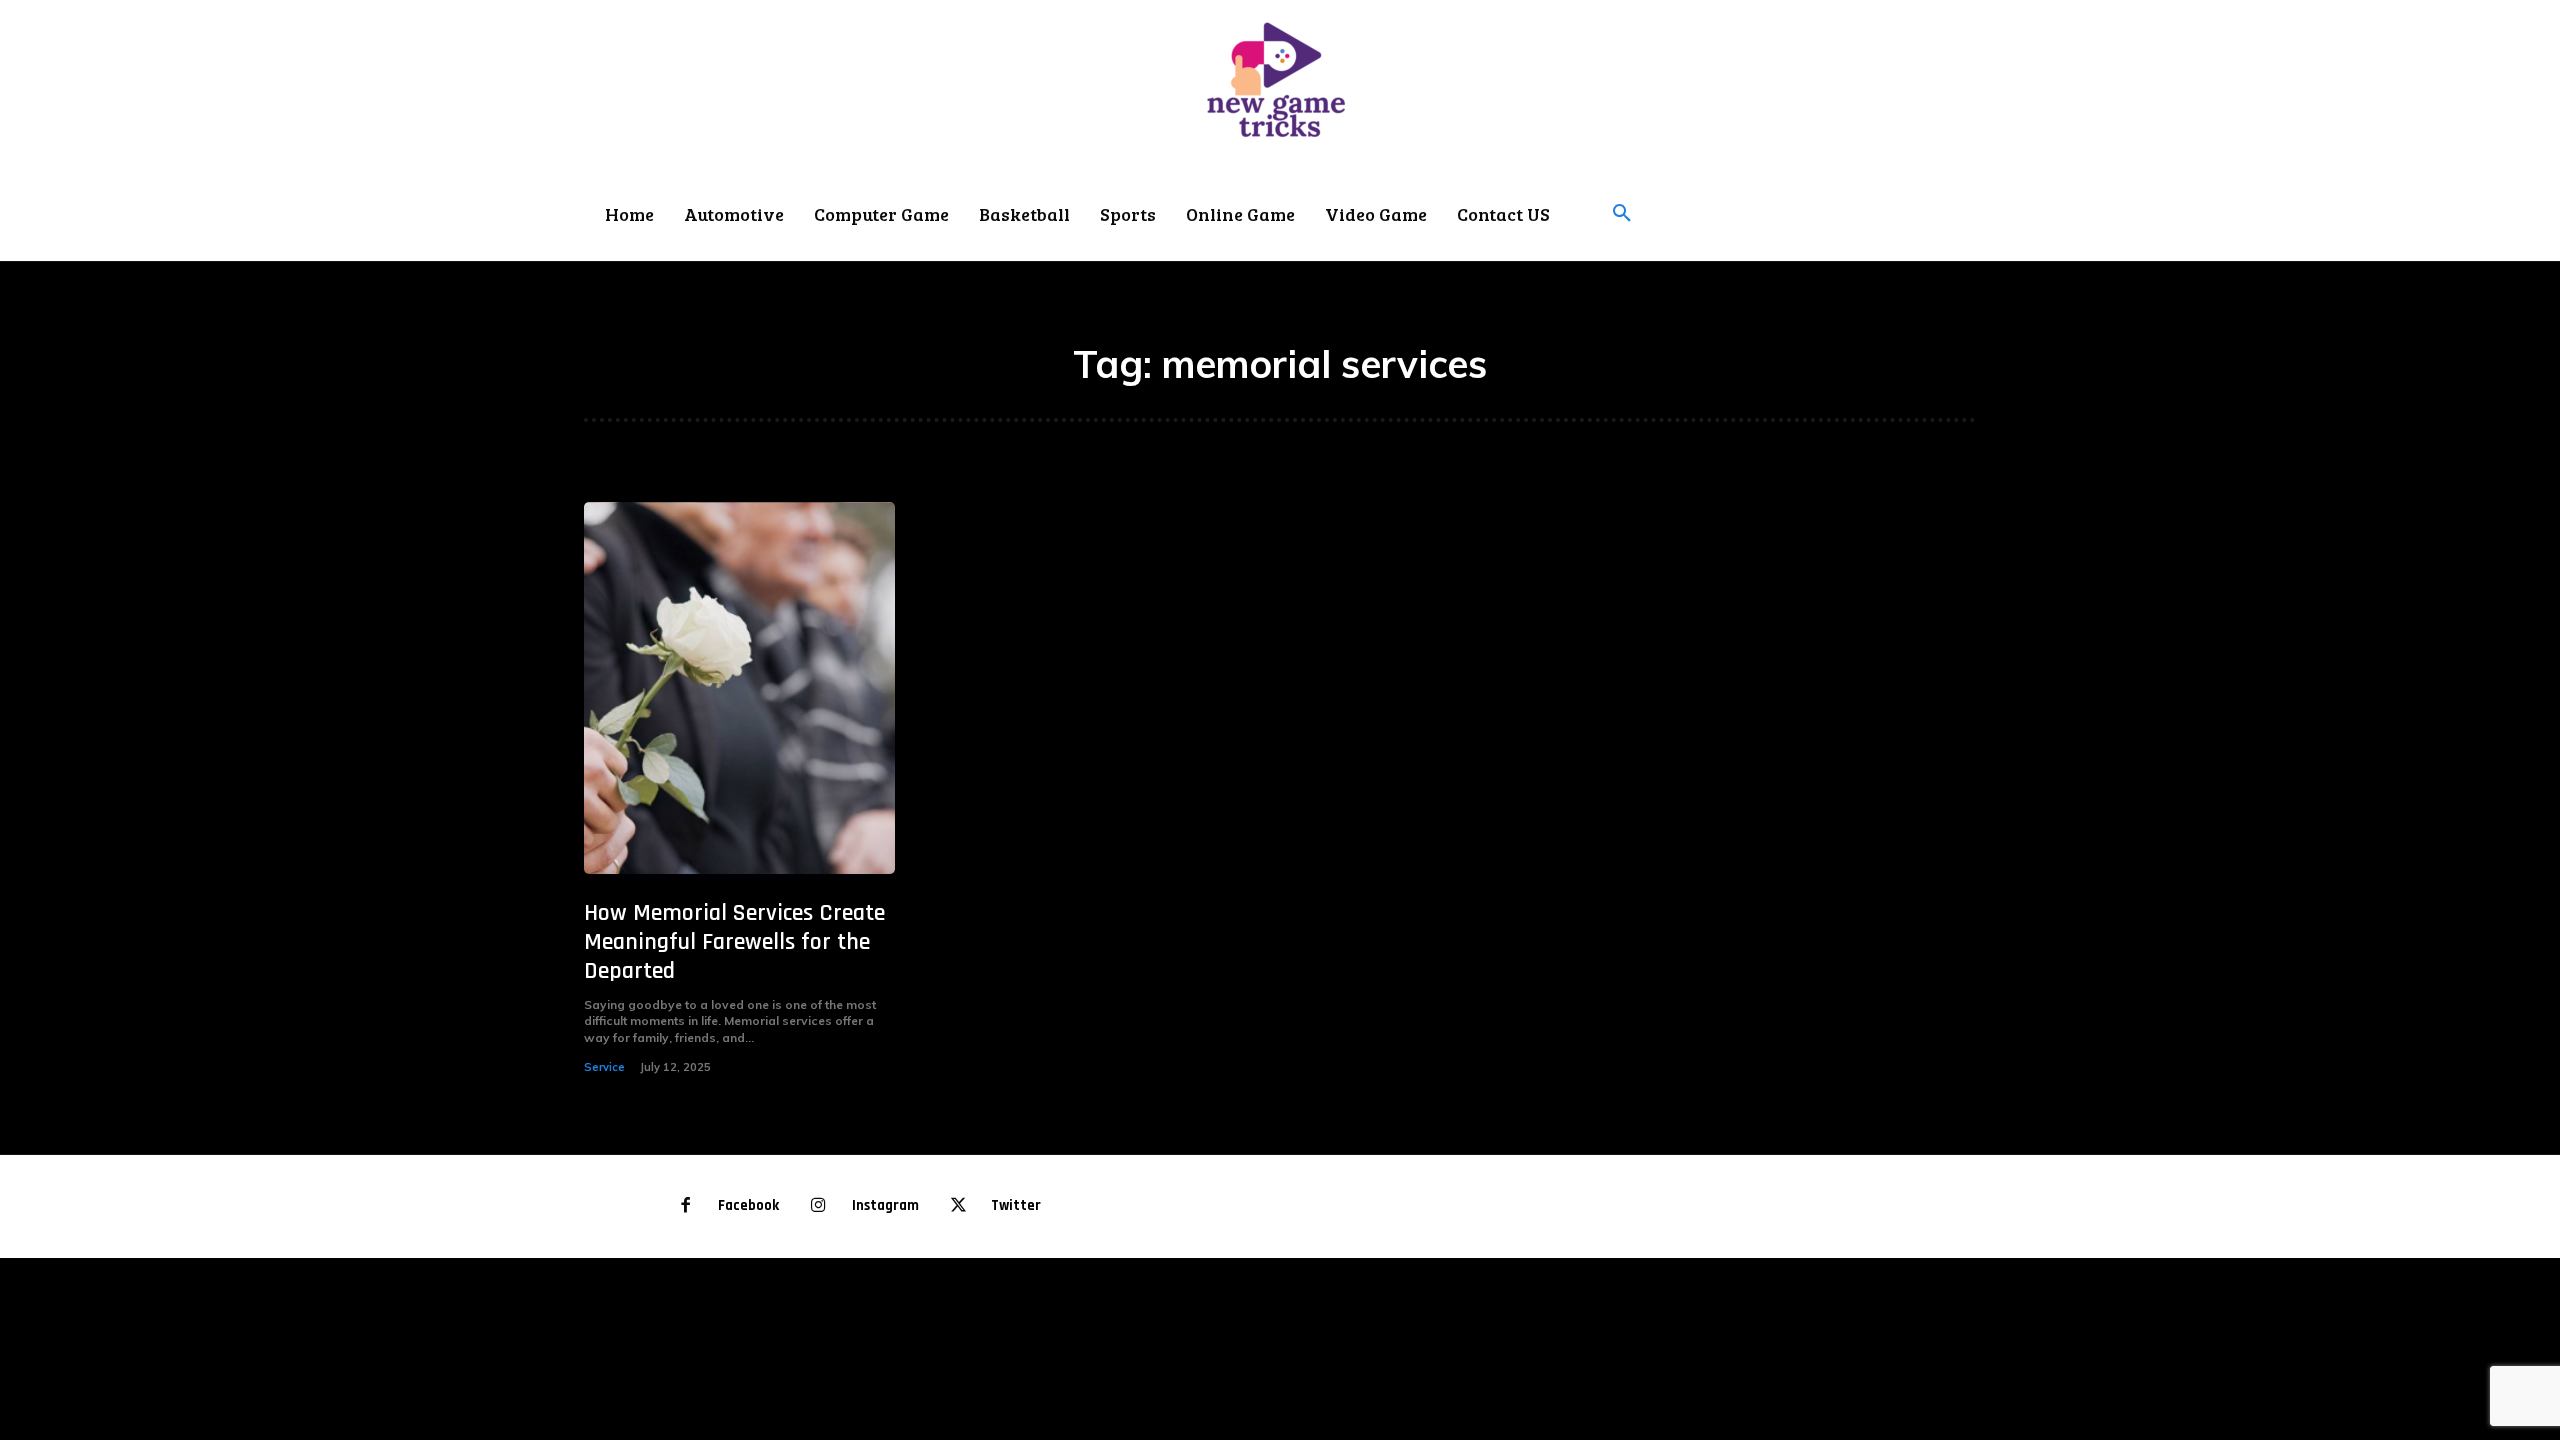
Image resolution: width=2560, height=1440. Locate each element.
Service (604, 1067)
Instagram (885, 1205)
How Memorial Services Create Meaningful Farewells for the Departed (734, 942)
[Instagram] (818, 1206)
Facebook (748, 1205)
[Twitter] (958, 1206)
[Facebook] (685, 1206)
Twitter (1016, 1205)
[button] (1622, 214)
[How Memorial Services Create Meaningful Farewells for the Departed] (739, 688)
